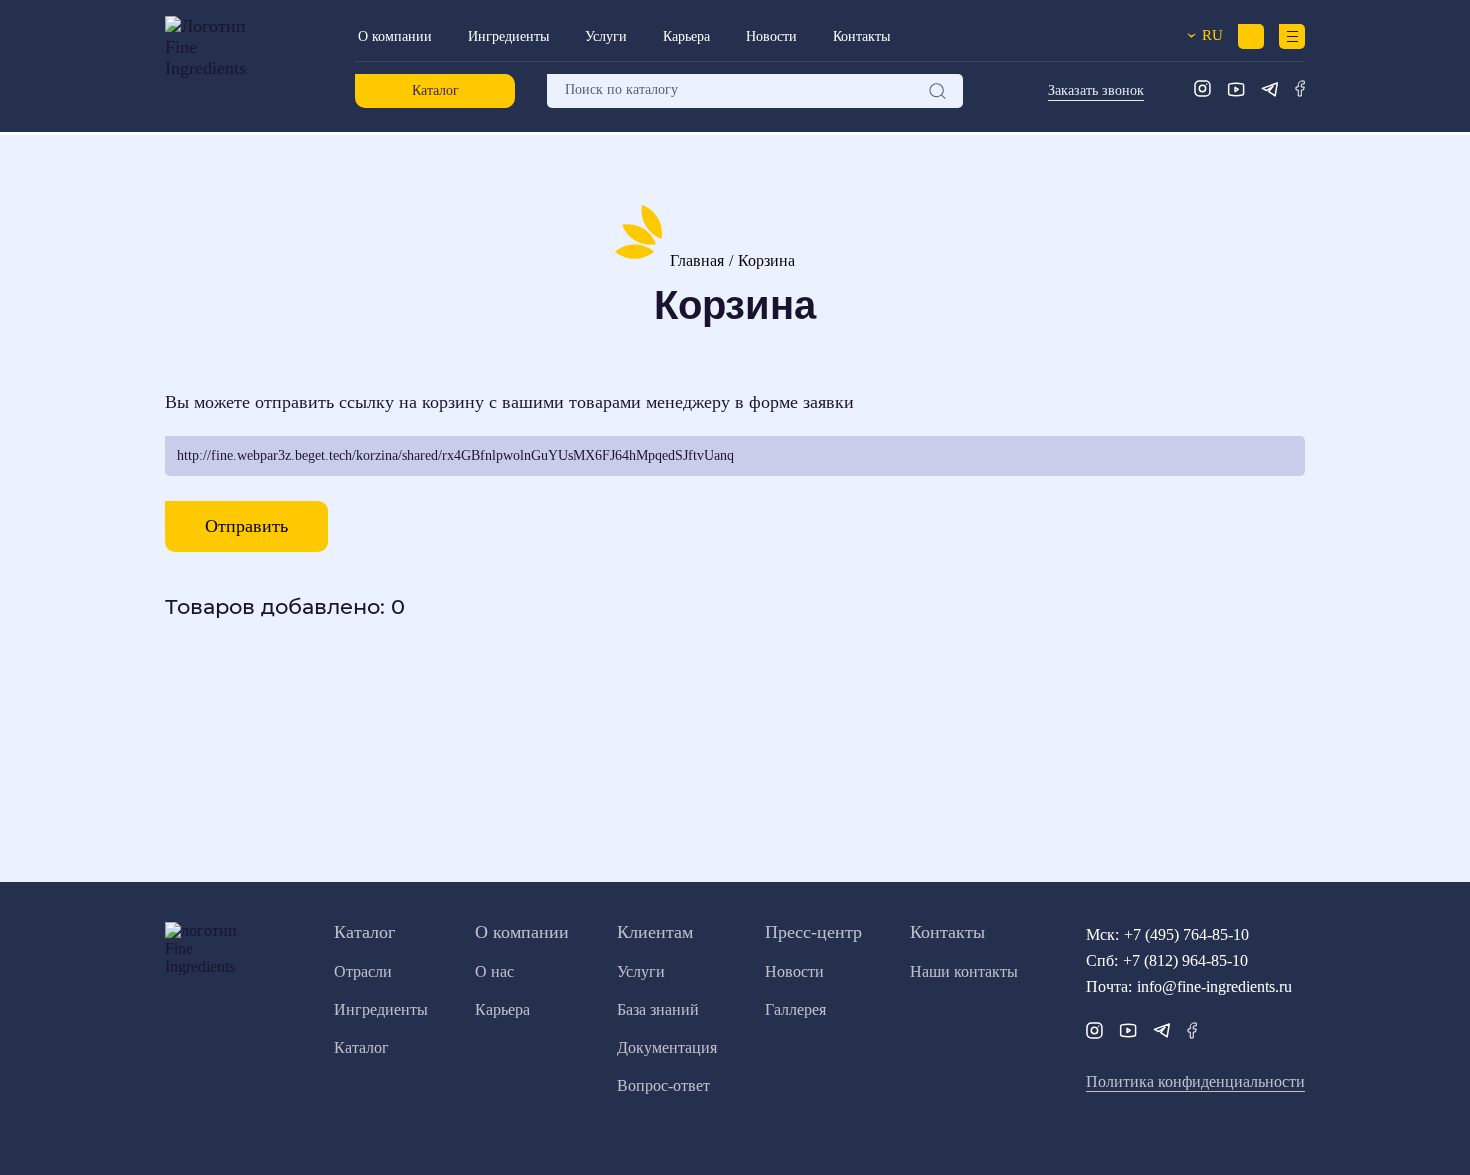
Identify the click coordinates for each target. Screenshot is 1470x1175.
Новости (771, 36)
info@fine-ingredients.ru (1214, 986)
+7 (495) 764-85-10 (1186, 934)
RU (1206, 35)
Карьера (686, 36)
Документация (667, 1047)
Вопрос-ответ (663, 1085)
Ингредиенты (508, 36)
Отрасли (363, 971)
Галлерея (795, 1009)
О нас (494, 971)
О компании (395, 36)
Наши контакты (964, 971)
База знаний (658, 1009)
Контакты (861, 36)
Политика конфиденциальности (1195, 1081)
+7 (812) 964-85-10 (1185, 960)
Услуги (606, 36)
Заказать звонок (1096, 90)
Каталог (435, 90)
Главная (697, 260)
